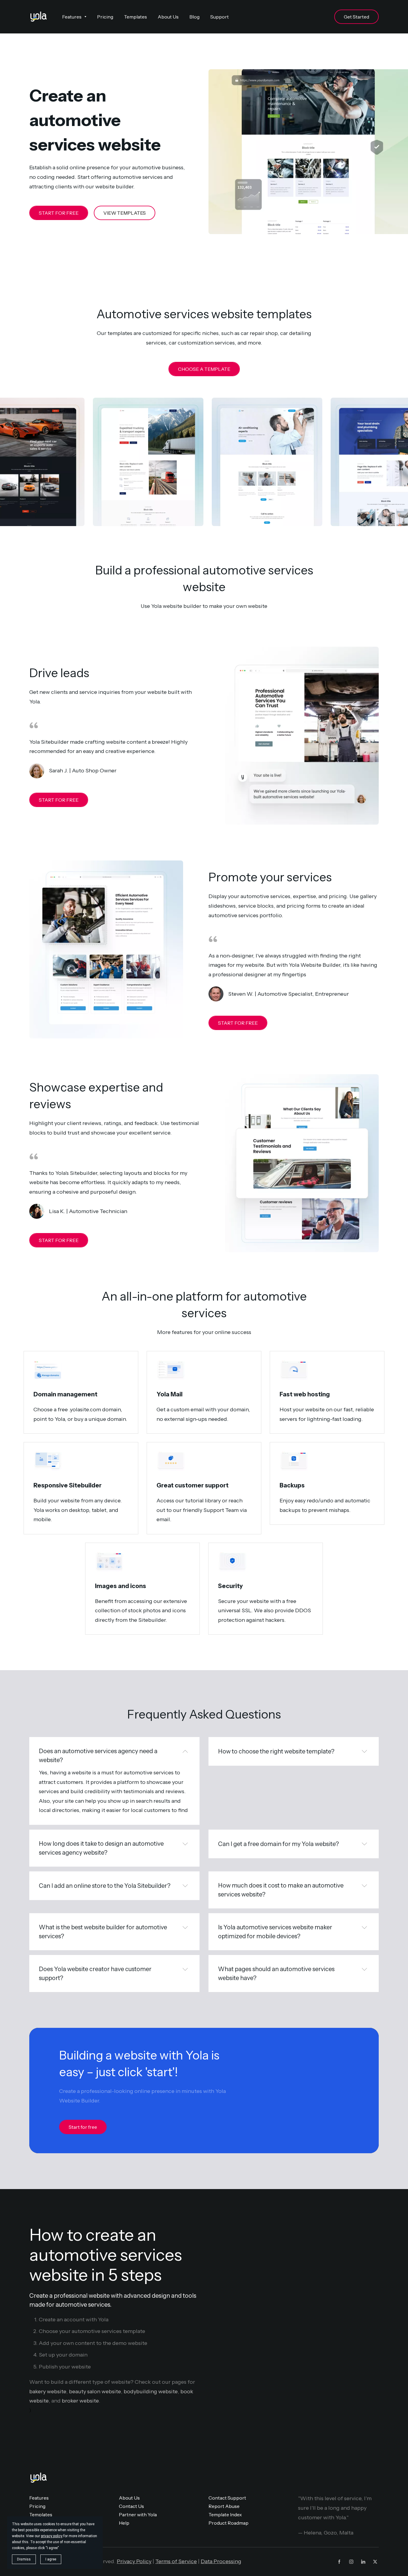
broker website (80, 2401)
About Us (129, 2498)
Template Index (225, 2514)
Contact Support (227, 2498)
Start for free (83, 2127)
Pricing (37, 2506)
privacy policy (52, 2536)
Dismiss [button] (24, 2559)
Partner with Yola (138, 2514)
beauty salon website (95, 2391)
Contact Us (131, 2506)
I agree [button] (51, 2559)
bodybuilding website (151, 2391)
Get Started (356, 17)
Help (124, 2523)
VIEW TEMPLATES (125, 213)
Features (39, 2498)
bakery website (48, 2391)
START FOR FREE (59, 213)
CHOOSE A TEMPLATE (204, 369)
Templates (41, 2514)
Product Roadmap (228, 2523)
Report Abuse (224, 2506)
